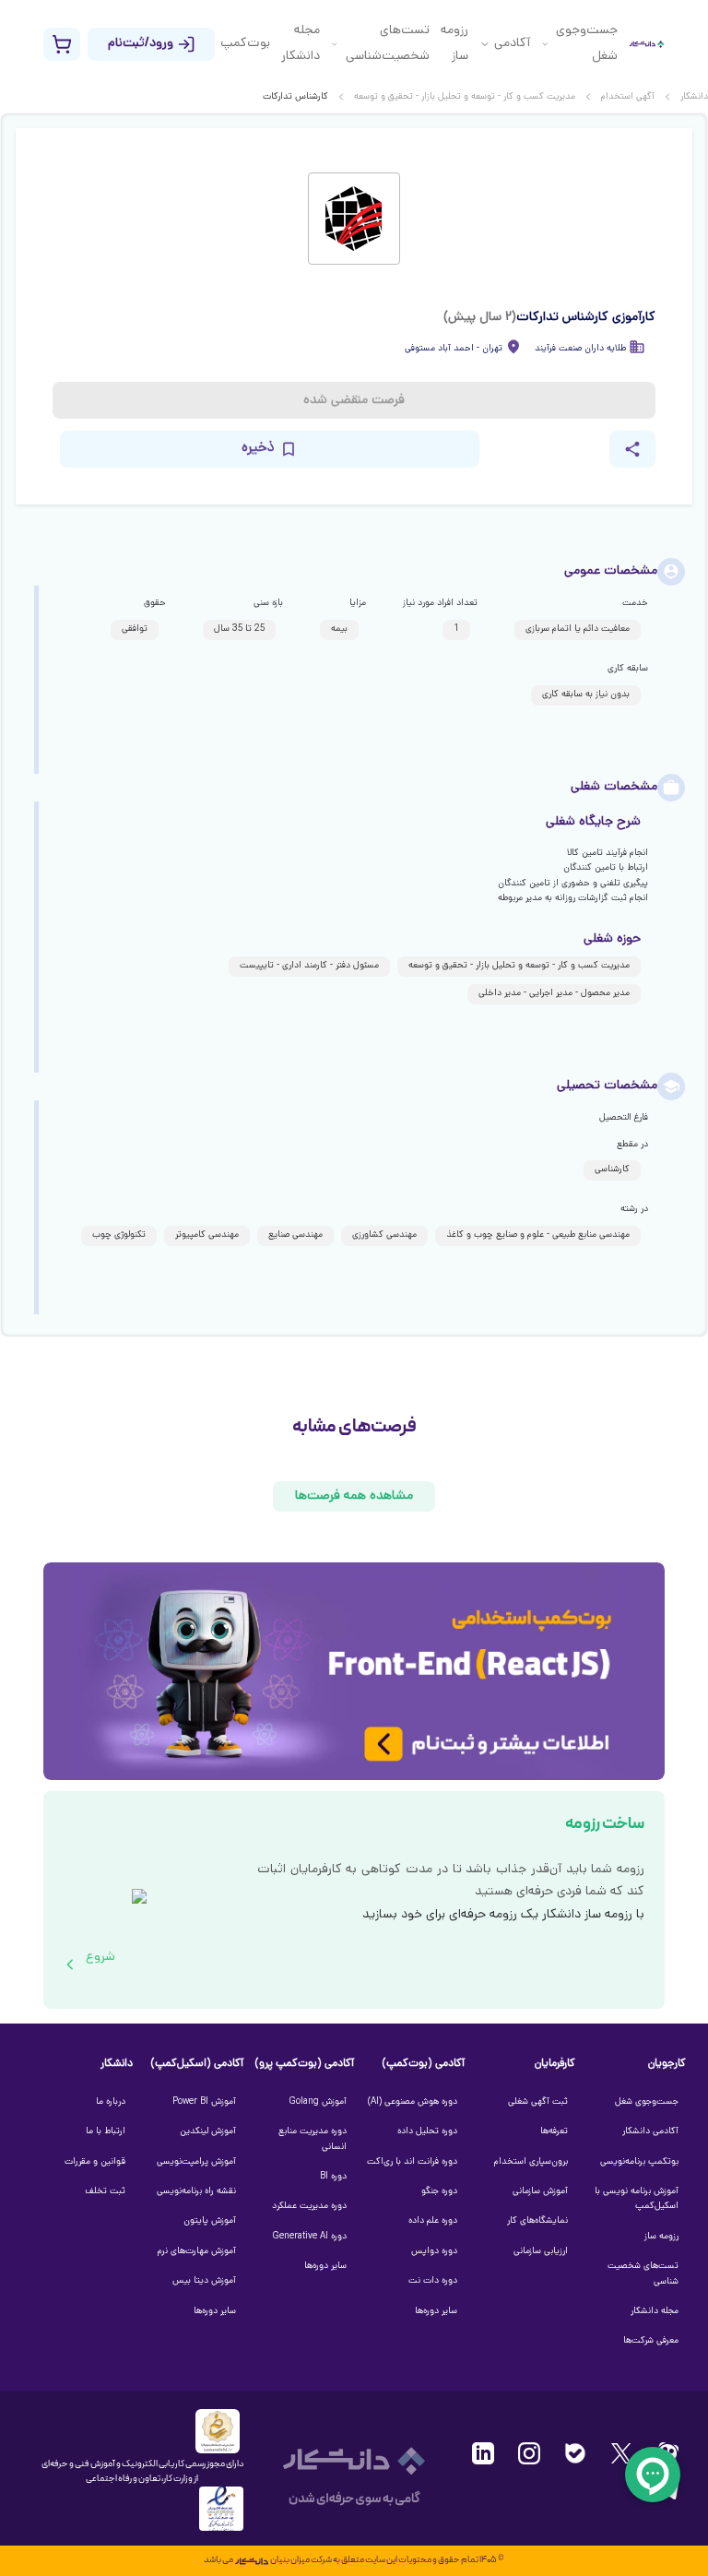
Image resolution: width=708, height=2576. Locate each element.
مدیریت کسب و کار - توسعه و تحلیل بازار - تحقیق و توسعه (465, 97)
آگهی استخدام (628, 97)
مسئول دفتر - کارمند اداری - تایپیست (309, 966)
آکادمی (512, 44)
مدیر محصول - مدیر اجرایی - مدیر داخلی (554, 994)
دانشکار (694, 97)
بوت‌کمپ (245, 44)
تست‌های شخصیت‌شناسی (388, 44)
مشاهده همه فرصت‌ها (354, 1496)
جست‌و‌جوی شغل (587, 44)
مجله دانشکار (301, 44)
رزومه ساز (454, 44)
